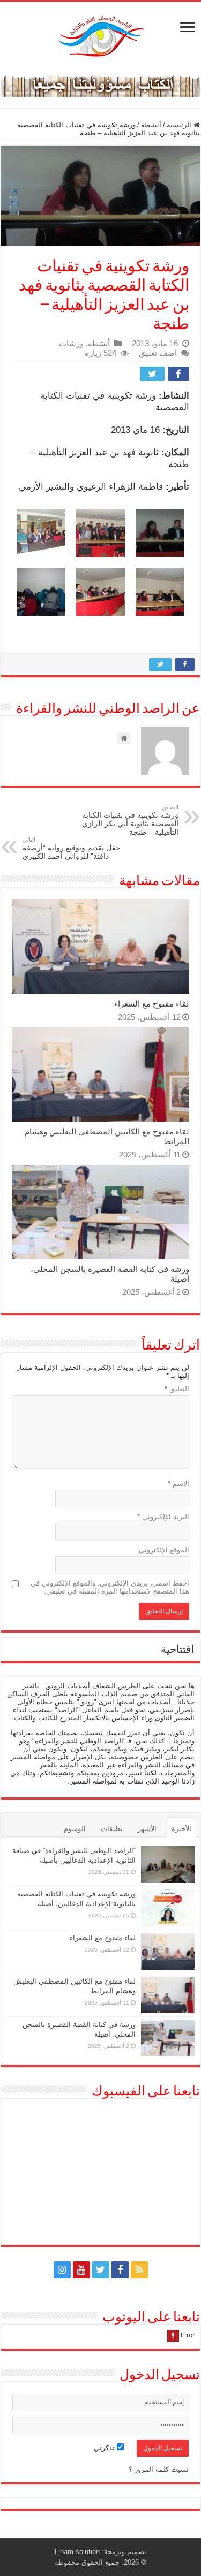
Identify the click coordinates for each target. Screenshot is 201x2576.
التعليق (177, 1389)
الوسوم (75, 1829)
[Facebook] (120, 2270)
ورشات (71, 343)
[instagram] (62, 2270)
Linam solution (77, 2552)
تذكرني (105, 2448)
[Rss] (139, 2270)
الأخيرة (181, 1829)
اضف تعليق (158, 353)
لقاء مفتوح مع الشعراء (152, 1004)
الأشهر (147, 1829)
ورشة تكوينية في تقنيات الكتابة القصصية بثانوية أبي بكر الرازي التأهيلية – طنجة (130, 820)
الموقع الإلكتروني (164, 1550)
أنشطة (151, 125)
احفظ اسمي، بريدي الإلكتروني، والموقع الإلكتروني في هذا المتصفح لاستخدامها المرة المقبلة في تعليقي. (110, 1587)
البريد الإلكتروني (163, 1517)
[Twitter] (101, 2270)
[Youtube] (81, 2270)
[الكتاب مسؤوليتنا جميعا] (100, 84)
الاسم (178, 1484)
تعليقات (112, 1829)
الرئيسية (180, 125)
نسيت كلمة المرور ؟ (159, 2469)
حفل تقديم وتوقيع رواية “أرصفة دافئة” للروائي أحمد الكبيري (72, 848)
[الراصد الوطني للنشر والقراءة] (101, 36)
